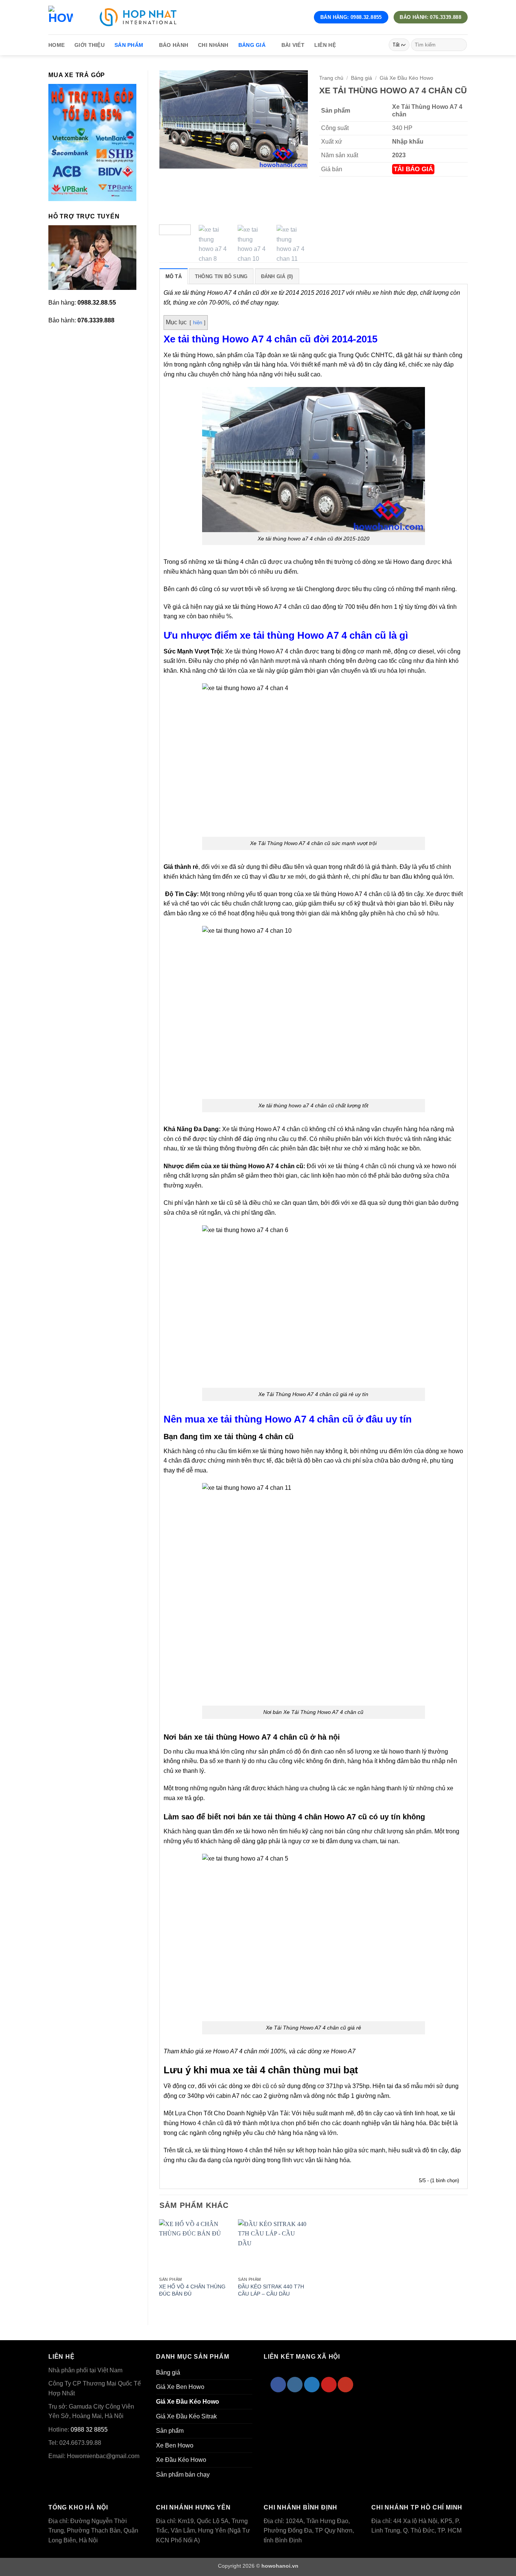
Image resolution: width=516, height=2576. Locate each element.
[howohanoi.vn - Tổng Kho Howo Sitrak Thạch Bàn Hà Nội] (61, 17)
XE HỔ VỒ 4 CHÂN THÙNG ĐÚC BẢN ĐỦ (192, 2290)
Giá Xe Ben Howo (180, 2387)
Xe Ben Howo (175, 2445)
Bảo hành (174, 45)
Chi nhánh (213, 45)
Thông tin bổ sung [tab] (221, 276)
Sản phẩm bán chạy (183, 2475)
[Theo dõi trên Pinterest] (329, 2385)
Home (56, 45)
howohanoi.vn (280, 2566)
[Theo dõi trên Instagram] (295, 2385)
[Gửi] (460, 45)
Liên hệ (325, 45)
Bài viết (293, 45)
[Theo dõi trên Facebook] (278, 2385)
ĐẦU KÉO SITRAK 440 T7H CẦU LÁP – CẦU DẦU (271, 2290)
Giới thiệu (90, 45)
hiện (198, 323)
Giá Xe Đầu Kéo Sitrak (186, 2416)
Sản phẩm (129, 45)
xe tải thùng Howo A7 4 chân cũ (258, 1166)
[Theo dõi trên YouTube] (345, 2385)
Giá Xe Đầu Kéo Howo (406, 78)
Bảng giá (252, 45)
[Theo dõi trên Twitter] (312, 2385)
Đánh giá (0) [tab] (277, 276)
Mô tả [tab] (174, 276)
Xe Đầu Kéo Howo (181, 2460)
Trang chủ (331, 78)
